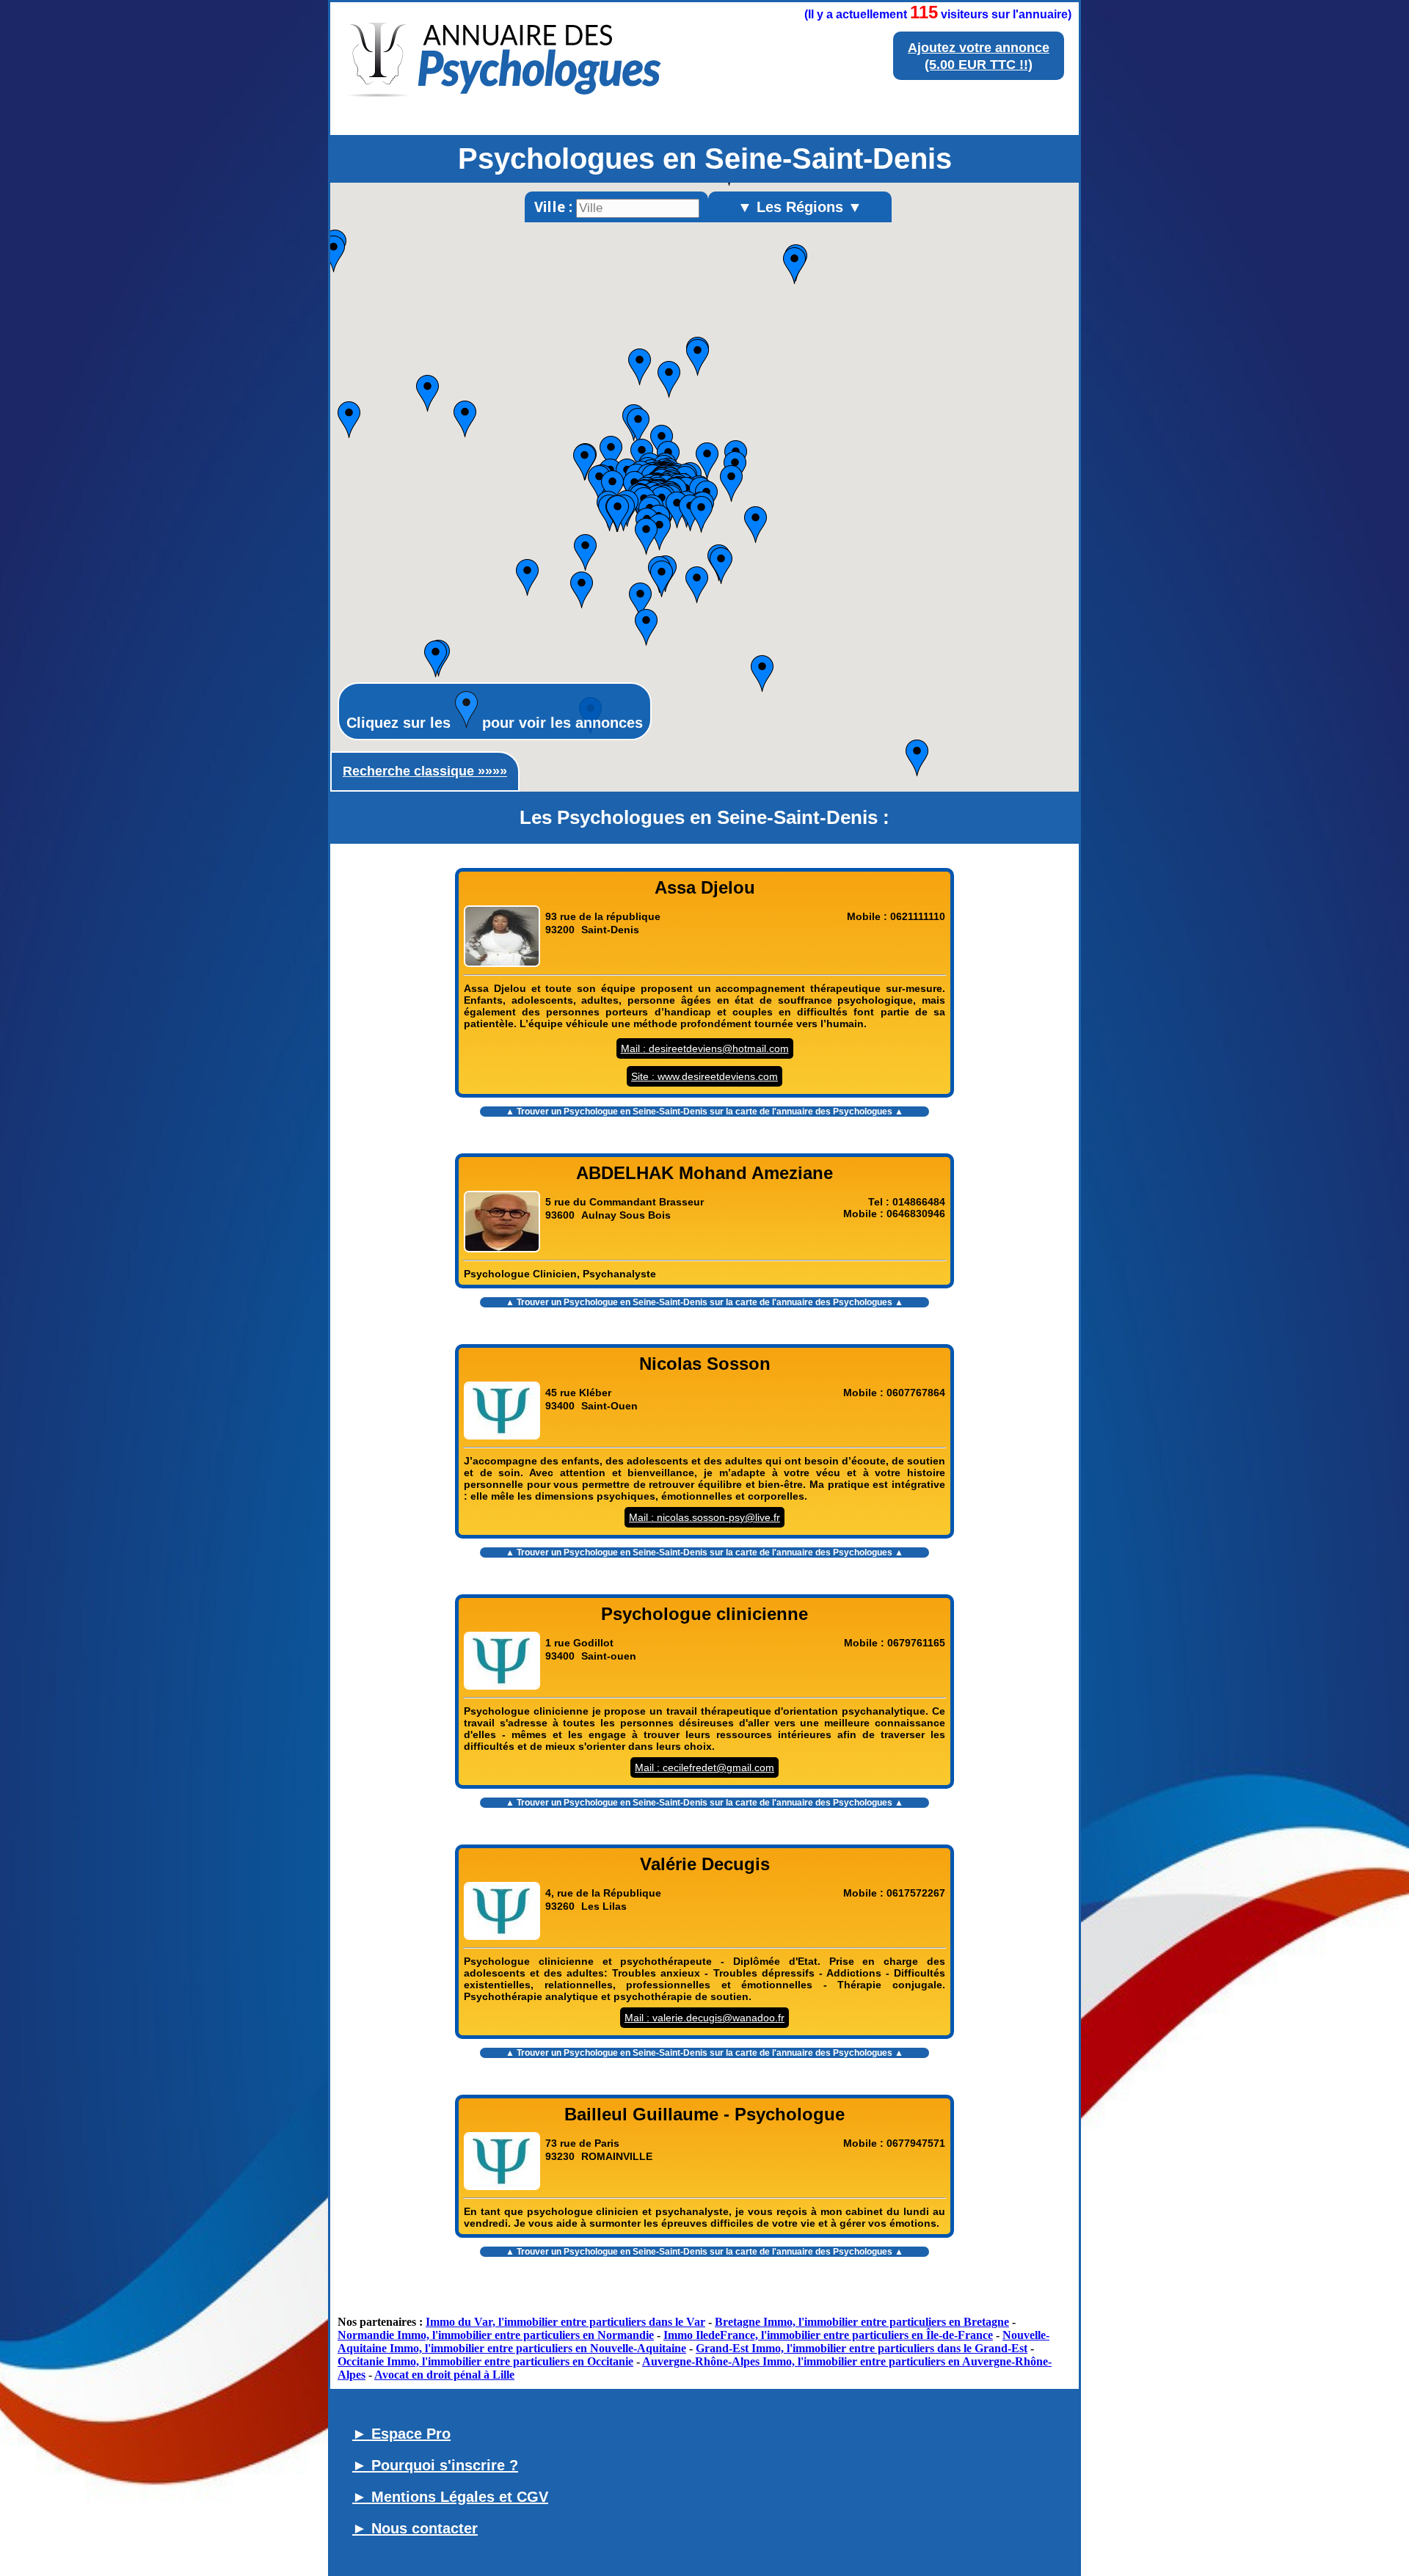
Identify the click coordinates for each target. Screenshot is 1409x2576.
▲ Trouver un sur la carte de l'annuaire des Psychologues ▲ (704, 1112)
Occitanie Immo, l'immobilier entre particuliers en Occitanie (485, 2361)
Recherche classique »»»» (425, 771)
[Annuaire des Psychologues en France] (505, 113)
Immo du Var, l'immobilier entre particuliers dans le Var (565, 2322)
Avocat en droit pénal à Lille (444, 2375)
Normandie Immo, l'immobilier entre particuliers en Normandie (496, 2335)
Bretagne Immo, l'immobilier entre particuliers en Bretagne (862, 2322)
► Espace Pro (401, 2434)
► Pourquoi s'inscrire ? (435, 2465)
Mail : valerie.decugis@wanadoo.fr (704, 2018)
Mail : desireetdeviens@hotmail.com (705, 1048)
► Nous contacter (415, 2528)
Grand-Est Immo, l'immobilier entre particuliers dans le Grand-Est (862, 2348)
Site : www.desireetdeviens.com (704, 1076)
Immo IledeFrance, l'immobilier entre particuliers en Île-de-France (828, 2335)
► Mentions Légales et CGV (450, 2497)
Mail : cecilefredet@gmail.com (704, 1767)
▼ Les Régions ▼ (800, 207)
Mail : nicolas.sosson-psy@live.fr (704, 1517)
